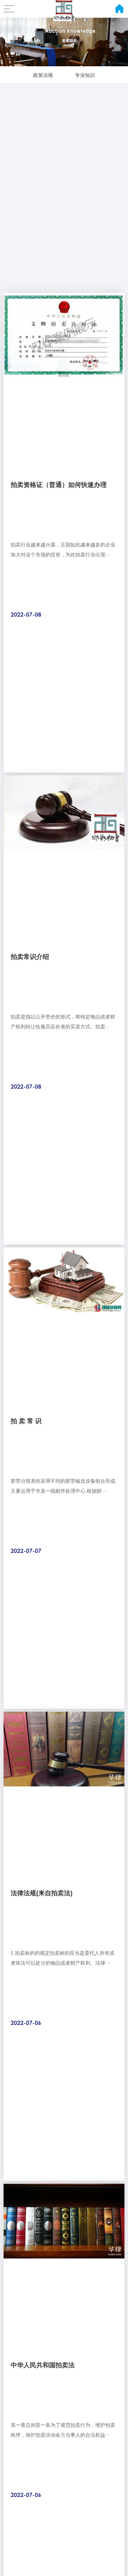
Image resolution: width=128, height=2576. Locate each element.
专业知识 (85, 75)
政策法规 (43, 75)
